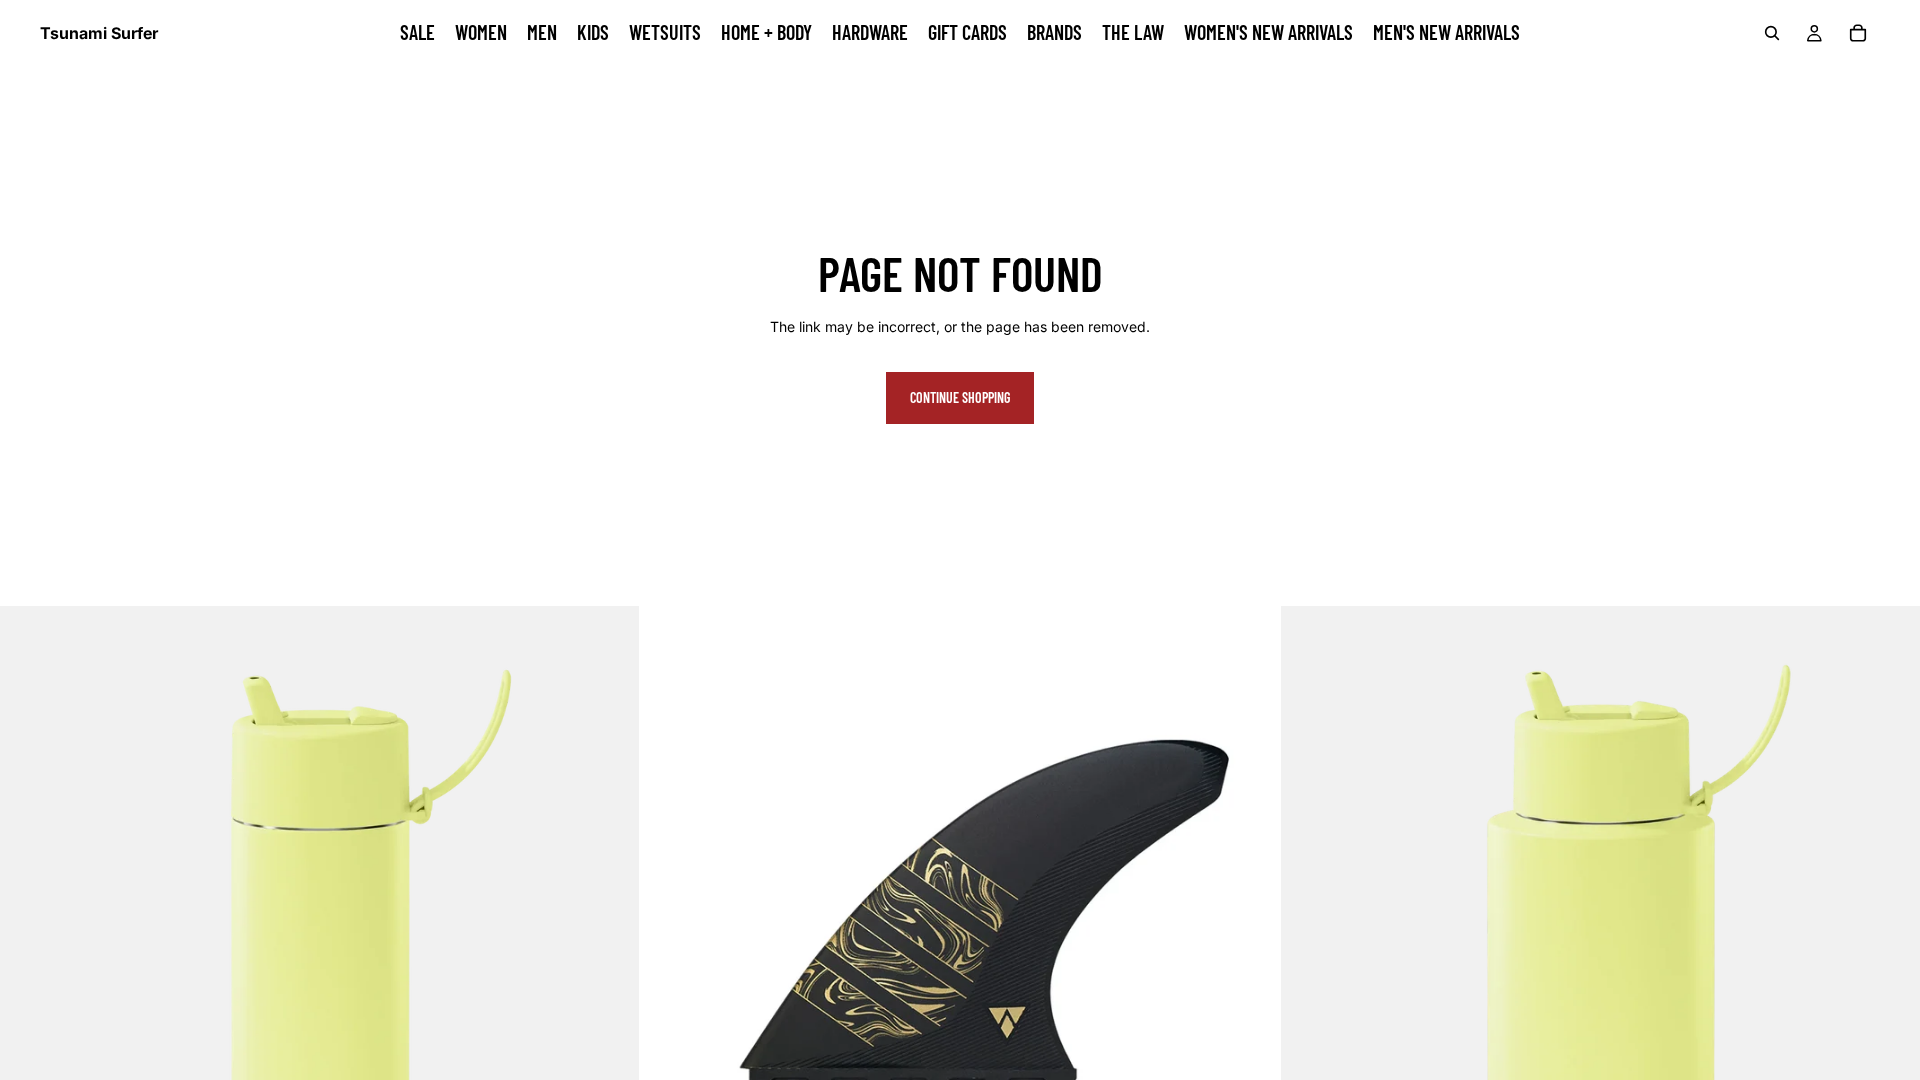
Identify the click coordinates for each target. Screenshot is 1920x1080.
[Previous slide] (670, 926)
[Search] (1772, 33)
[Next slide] (1250, 926)
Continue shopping (960, 397)
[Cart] (1858, 33)
